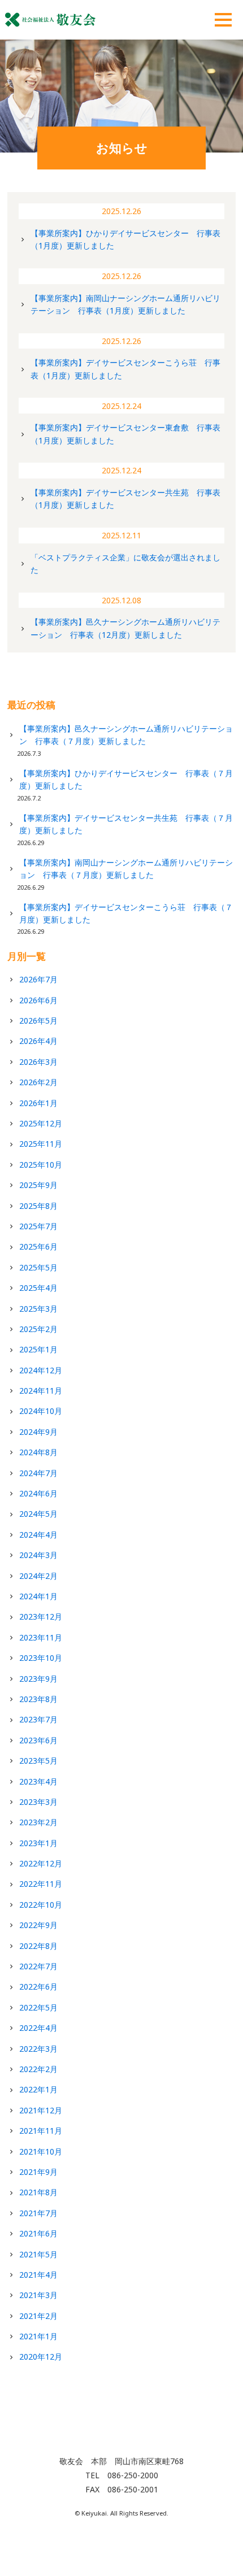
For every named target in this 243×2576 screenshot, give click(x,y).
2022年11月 (41, 1884)
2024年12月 (41, 1370)
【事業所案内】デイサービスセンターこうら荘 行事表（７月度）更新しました (126, 913)
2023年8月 (38, 1699)
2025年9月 (38, 1185)
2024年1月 (38, 1596)
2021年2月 (38, 2316)
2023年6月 (38, 1740)
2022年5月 (38, 2007)
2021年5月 (38, 2254)
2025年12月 (41, 1123)
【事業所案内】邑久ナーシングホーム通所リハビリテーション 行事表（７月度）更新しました (126, 735)
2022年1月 (38, 2089)
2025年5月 (38, 1267)
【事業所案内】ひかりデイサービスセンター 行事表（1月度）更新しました (125, 239)
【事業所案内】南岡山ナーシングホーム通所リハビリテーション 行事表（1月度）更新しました (125, 304)
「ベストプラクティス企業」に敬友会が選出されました (125, 563)
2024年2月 (38, 1576)
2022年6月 (38, 1987)
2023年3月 (38, 1802)
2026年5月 (38, 1021)
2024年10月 (41, 1411)
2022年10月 (41, 1905)
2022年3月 (38, 2049)
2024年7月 (38, 1473)
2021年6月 (38, 2233)
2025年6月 (38, 1246)
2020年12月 (41, 2357)
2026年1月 (38, 1103)
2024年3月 (38, 1555)
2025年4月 (38, 1288)
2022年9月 (38, 1925)
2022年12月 (41, 1863)
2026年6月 (38, 1000)
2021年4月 (38, 2275)
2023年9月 (38, 1679)
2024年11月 (41, 1391)
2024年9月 (38, 1432)
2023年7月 (38, 1719)
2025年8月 (38, 1206)
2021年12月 (41, 2110)
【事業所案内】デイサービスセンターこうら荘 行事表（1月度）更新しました (125, 369)
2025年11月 (41, 1144)
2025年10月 (41, 1165)
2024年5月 (38, 1514)
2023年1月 (38, 1843)
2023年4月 (38, 1781)
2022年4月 (38, 2028)
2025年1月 (38, 1349)
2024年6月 (38, 1493)
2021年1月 (38, 2336)
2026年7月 (38, 979)
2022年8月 (38, 1946)
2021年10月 (41, 2151)
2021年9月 (38, 2172)
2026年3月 (38, 1062)
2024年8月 (38, 1452)
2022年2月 (38, 2069)
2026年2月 (38, 1082)
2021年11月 (41, 2131)
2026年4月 (38, 1041)
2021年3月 (38, 2295)
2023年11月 (41, 1637)
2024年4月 (38, 1535)
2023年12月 (41, 1616)
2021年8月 (38, 2192)
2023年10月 (41, 1658)
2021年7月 (38, 2213)
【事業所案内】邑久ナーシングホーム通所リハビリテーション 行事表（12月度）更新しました (125, 628)
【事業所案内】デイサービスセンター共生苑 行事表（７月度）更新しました (126, 824)
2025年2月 (38, 1329)
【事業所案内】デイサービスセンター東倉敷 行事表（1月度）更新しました (125, 434)
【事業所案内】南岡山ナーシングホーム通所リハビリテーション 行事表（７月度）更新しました (126, 869)
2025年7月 (38, 1226)
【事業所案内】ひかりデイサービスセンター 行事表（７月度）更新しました (126, 779)
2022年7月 (38, 1966)
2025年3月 (38, 1309)
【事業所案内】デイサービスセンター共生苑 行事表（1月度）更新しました (125, 499)
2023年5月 (38, 1761)
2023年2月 (38, 1822)
